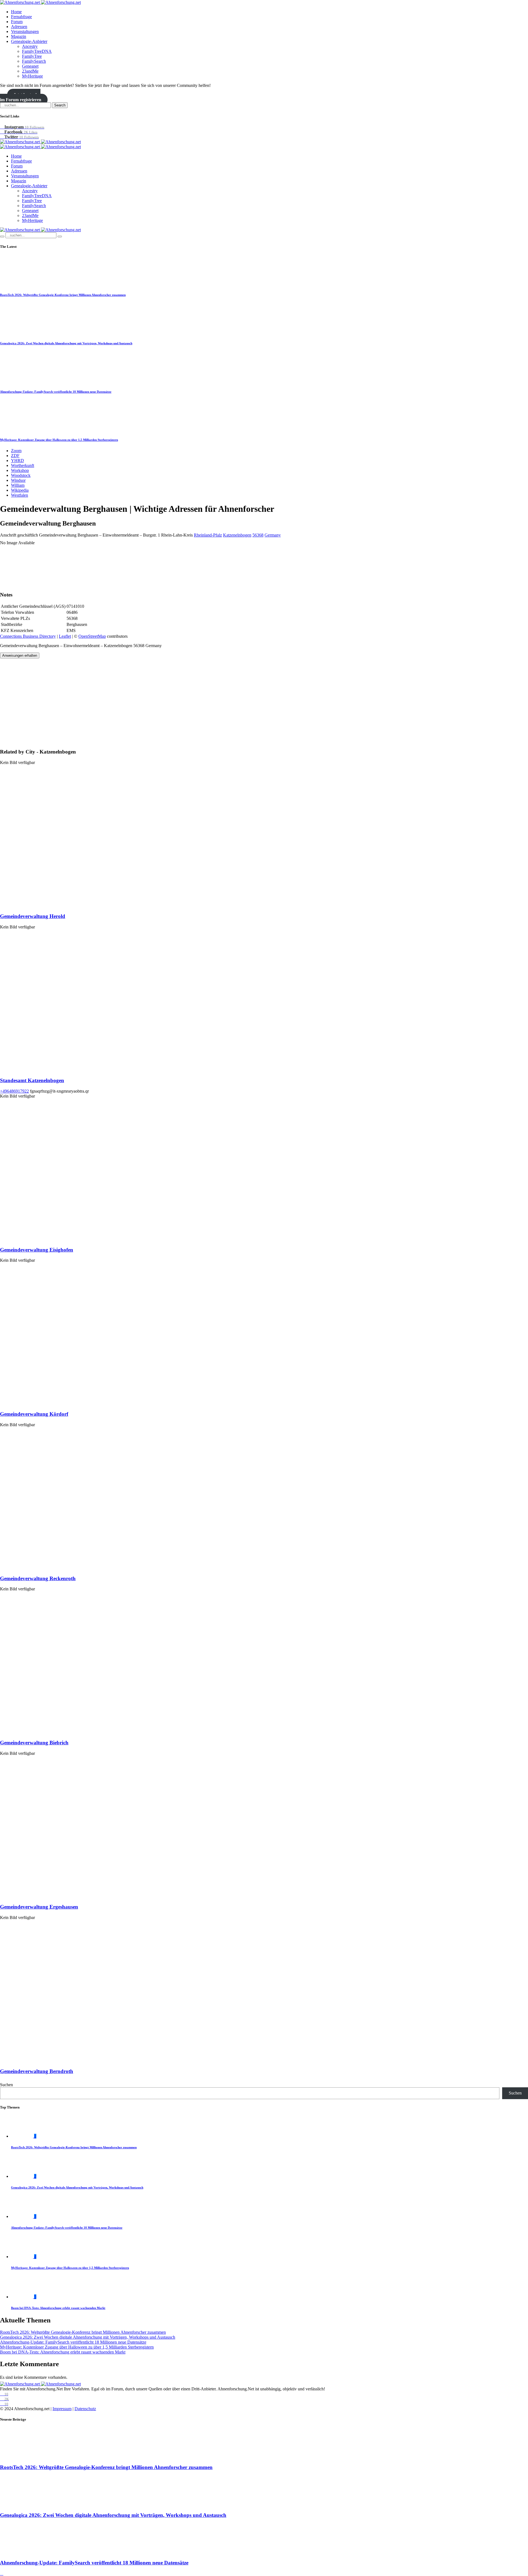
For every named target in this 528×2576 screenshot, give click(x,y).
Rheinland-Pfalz (208, 535)
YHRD (17, 461)
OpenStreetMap (92, 636)
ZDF (15, 456)
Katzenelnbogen (237, 535)
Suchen (6, 2085)
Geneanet (30, 66)
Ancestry (30, 46)
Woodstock (21, 475)
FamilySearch (34, 61)
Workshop (20, 470)
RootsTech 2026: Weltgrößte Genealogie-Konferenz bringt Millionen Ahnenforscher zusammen (63, 295)
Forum (17, 22)
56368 (258, 535)
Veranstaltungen (25, 31)
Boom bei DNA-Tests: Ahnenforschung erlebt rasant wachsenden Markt (58, 2308)
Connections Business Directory (28, 636)
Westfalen (20, 495)
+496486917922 (14, 1091)
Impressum (62, 2409)
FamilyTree (32, 56)
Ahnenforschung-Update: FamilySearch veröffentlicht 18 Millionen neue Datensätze (56, 392)
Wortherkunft (23, 465)
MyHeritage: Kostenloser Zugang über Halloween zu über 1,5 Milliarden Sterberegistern (59, 440)
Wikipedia (20, 490)
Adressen (19, 27)
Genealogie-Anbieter (29, 41)
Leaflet (65, 636)
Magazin (19, 36)
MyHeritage (32, 76)
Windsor (18, 480)
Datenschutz (85, 2409)
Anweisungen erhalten (20, 655)
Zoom (16, 451)
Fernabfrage (21, 17)
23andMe (30, 71)
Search (60, 105)
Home (16, 12)
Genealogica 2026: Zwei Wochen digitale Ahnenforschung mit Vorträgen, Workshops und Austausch (66, 343)
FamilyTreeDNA (37, 51)
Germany (273, 535)
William (18, 485)
